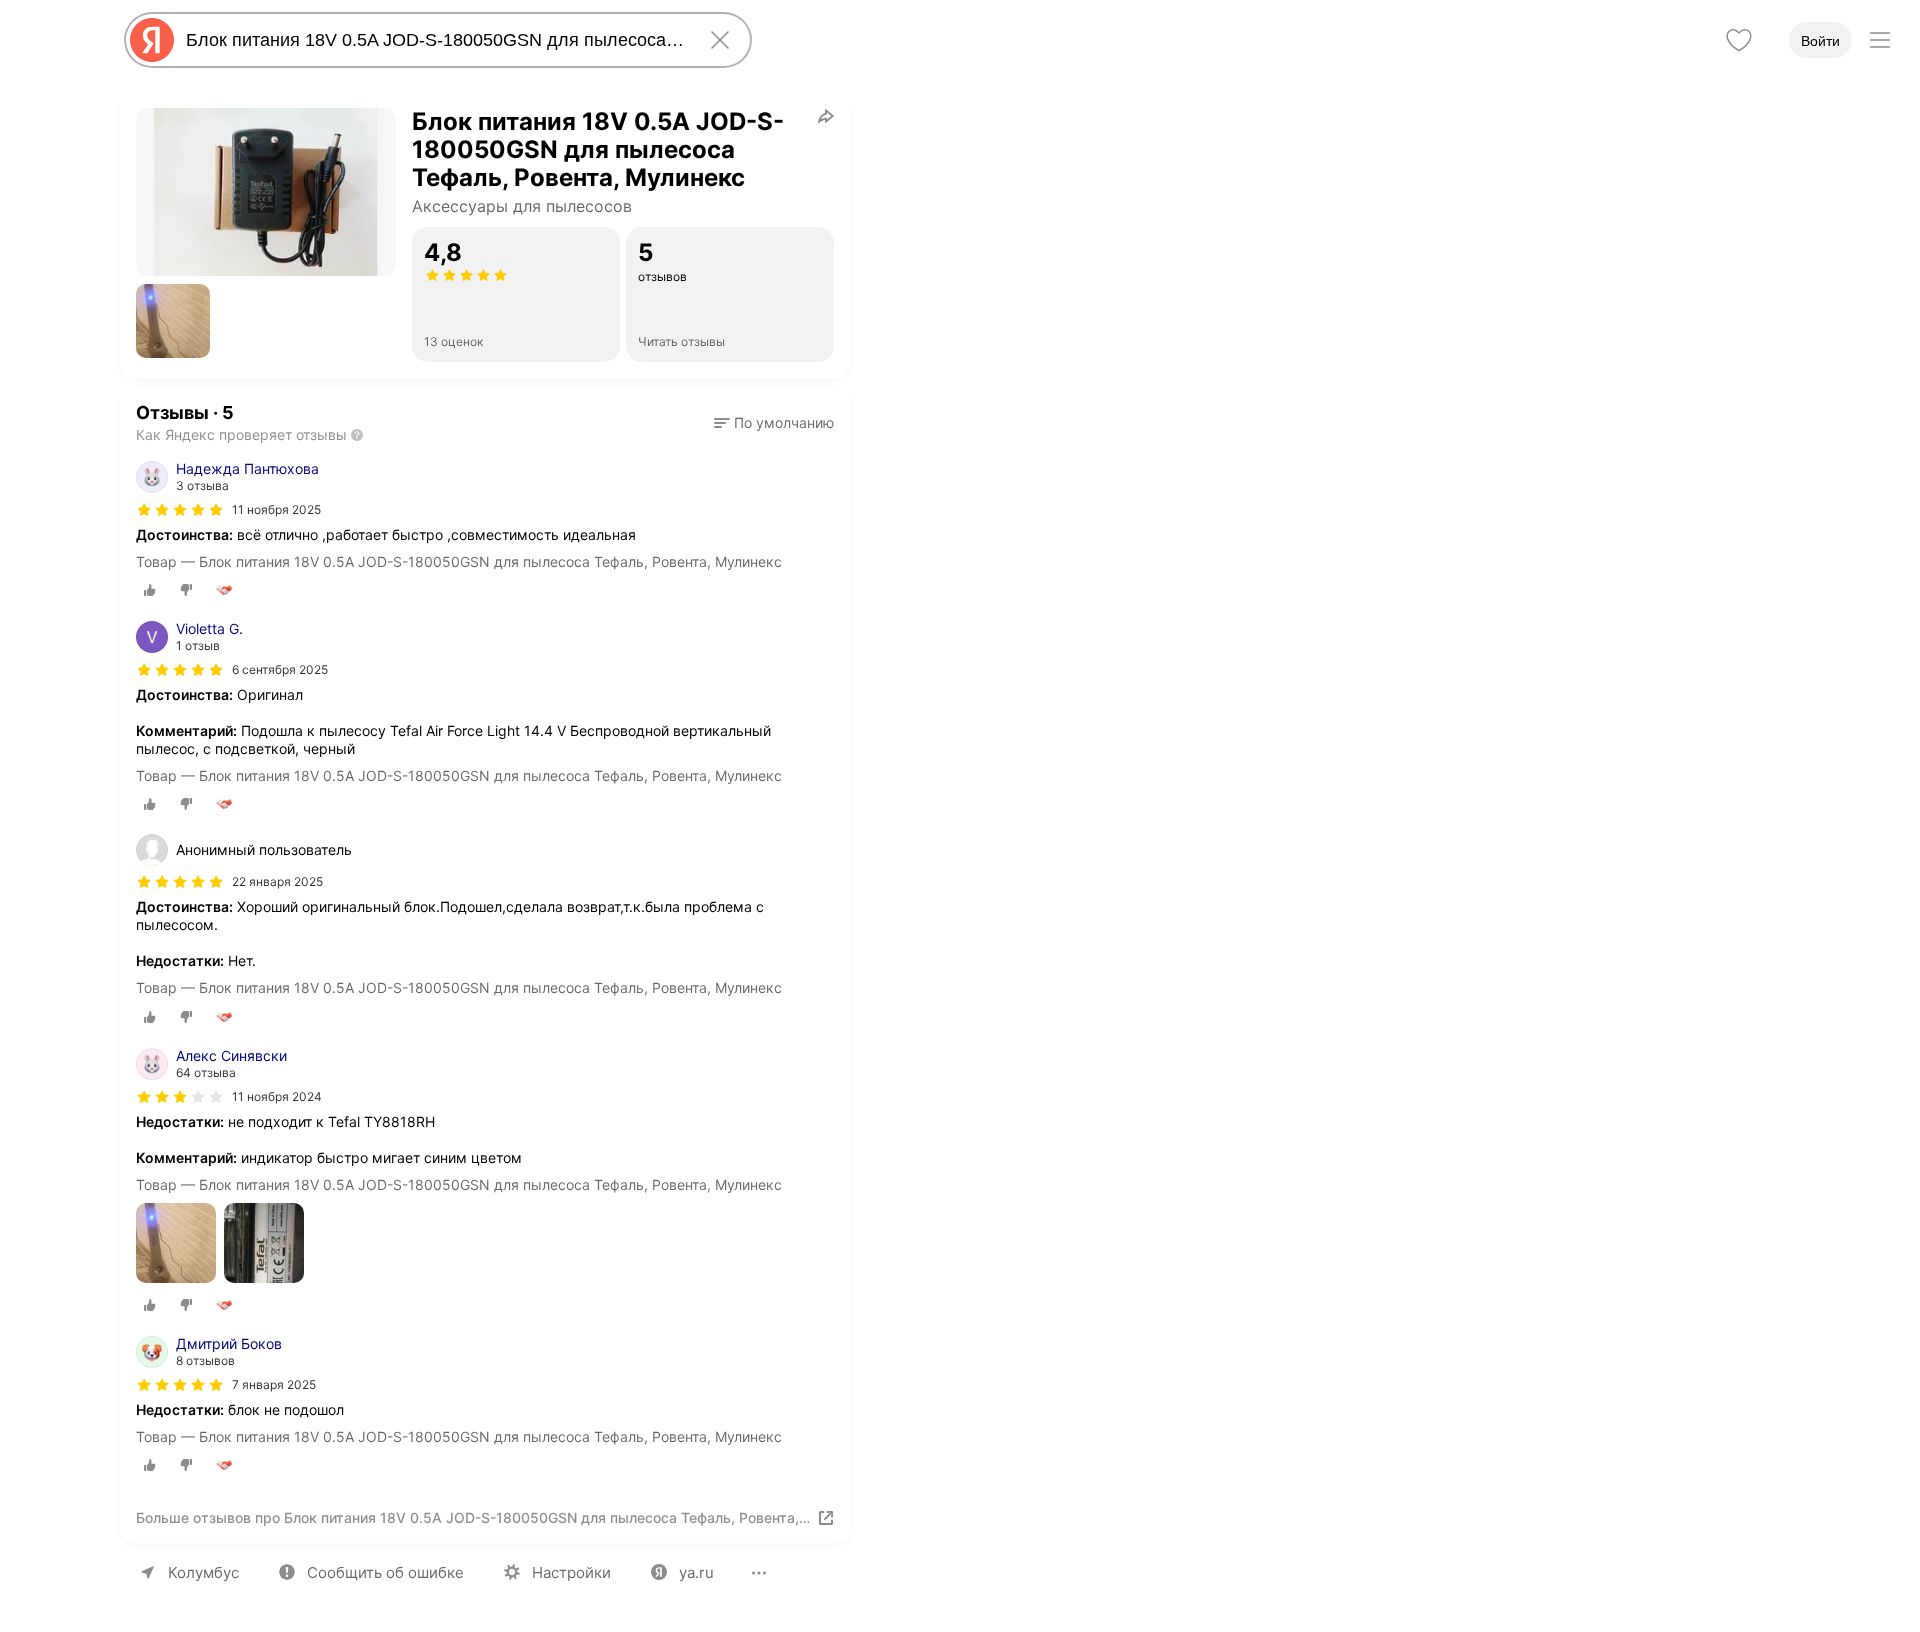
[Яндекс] (152, 40)
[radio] (150, 590)
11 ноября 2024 (277, 1096)
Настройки (571, 1572)
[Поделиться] (826, 116)
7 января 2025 (274, 1384)
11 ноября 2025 (276, 509)
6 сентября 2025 (280, 669)
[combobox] (434, 40)
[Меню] (1880, 40)
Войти (1820, 41)
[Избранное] (1739, 40)
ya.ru (696, 1572)
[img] (180, 510)
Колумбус (203, 1572)
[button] (173, 321)
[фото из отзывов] (176, 1244)
